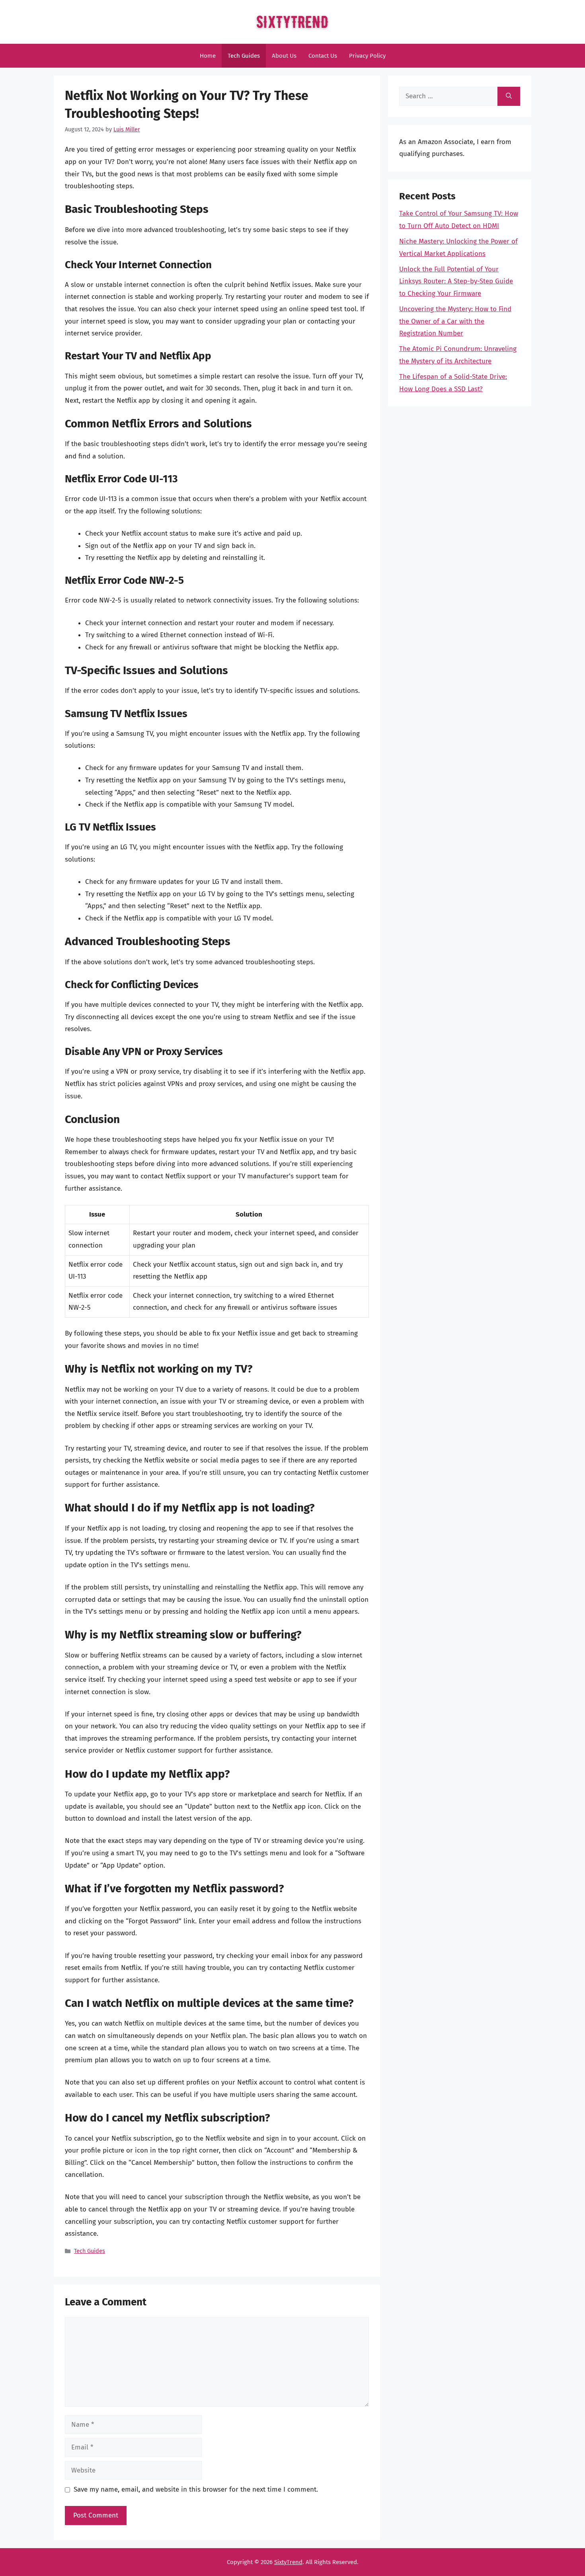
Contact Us (323, 56)
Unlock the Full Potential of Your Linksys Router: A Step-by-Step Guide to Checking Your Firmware (456, 281)
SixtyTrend (288, 2562)
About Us (284, 56)
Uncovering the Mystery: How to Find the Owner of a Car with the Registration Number (455, 321)
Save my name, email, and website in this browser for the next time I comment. (196, 2489)
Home (208, 56)
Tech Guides (244, 56)
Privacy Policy (367, 56)
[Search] (509, 96)
